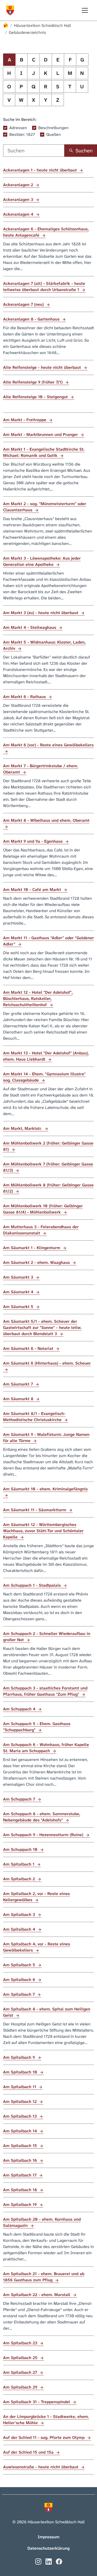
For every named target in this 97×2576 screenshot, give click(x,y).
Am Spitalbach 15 (21, 2146)
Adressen (18, 128)
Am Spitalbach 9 (20, 2057)
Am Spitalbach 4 (20, 1929)
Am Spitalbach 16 (21, 2160)
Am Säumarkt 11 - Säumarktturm (35, 1510)
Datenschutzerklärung (48, 2548)
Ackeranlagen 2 (19, 185)
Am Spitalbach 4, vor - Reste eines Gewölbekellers (37, 1947)
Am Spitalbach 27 (21, 2372)
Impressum (49, 2537)
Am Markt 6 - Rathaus (25, 697)
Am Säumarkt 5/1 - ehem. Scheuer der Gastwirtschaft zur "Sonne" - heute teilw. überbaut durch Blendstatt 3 (42, 1328)
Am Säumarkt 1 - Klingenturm (32, 1248)
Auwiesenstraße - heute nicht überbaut (41, 2467)
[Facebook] (59, 2561)
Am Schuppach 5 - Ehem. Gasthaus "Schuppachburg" (37, 1727)
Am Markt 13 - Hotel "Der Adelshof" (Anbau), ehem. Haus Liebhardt (46, 1056)
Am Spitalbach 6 (20, 1980)
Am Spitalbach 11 (20, 2087)
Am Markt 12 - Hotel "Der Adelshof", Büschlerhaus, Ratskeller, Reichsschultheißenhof (38, 999)
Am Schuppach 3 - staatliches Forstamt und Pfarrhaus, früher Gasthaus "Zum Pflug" (45, 1691)
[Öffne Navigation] (85, 10)
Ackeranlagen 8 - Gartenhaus (32, 319)
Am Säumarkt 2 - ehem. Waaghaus (37, 1262)
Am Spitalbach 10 (21, 2072)
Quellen (54, 134)
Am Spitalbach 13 (21, 2116)
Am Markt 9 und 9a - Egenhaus (33, 841)
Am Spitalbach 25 (21, 2358)
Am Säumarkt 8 (19, 1399)
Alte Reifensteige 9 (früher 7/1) (33, 382)
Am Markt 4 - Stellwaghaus (30, 627)
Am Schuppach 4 (20, 1709)
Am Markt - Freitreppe (25, 420)
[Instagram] (38, 2561)
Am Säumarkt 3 (19, 1277)
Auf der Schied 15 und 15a (29, 2452)
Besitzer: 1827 (22, 134)
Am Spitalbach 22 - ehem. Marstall (37, 2295)
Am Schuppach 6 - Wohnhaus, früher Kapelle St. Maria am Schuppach (46, 1748)
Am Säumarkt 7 (19, 1384)
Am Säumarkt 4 (19, 1292)
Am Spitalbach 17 (20, 2175)
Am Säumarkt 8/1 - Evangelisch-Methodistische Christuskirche (34, 1417)
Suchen (84, 151)
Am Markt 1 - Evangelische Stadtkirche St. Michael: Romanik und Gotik (44, 452)
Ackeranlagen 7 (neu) (24, 304)
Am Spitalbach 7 (20, 1994)
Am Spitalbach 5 (20, 1965)
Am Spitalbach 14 (21, 2131)
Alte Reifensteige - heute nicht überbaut (43, 367)
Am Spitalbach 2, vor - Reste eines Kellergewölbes (36, 1897)
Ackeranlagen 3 (19, 199)
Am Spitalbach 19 (21, 2205)
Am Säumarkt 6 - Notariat (29, 1348)
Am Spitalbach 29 (21, 2387)
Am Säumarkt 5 (19, 1307)
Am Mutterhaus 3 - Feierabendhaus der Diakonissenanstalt (41, 1230)
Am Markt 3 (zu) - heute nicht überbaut (41, 613)
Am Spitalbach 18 (21, 2190)
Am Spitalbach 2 (20, 1879)
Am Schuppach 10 (21, 1849)
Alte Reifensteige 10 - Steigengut (36, 397)
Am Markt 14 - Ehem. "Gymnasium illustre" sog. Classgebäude (44, 1077)
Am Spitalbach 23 (21, 2343)
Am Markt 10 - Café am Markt (33, 890)
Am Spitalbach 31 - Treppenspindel (37, 2402)
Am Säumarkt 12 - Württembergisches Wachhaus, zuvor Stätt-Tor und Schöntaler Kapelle (43, 1531)
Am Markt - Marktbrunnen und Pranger (41, 434)
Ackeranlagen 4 (19, 214)
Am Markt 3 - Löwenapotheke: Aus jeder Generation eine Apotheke (42, 561)
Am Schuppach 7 (20, 1799)
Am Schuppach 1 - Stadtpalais (33, 1585)
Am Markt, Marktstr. (23, 1128)
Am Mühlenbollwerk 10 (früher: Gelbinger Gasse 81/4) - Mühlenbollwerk (43, 1209)
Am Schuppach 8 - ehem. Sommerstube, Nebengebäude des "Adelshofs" (42, 1817)
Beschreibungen (53, 128)
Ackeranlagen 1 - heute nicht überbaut (41, 170)
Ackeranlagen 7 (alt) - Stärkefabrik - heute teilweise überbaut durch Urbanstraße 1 (44, 287)
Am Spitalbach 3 (20, 1915)
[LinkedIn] (49, 2561)
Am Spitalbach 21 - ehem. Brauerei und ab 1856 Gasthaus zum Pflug (44, 2277)
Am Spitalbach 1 (19, 1864)
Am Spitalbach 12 (21, 2101)
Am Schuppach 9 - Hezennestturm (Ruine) (44, 1835)
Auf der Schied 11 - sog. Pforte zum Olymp (44, 2437)
